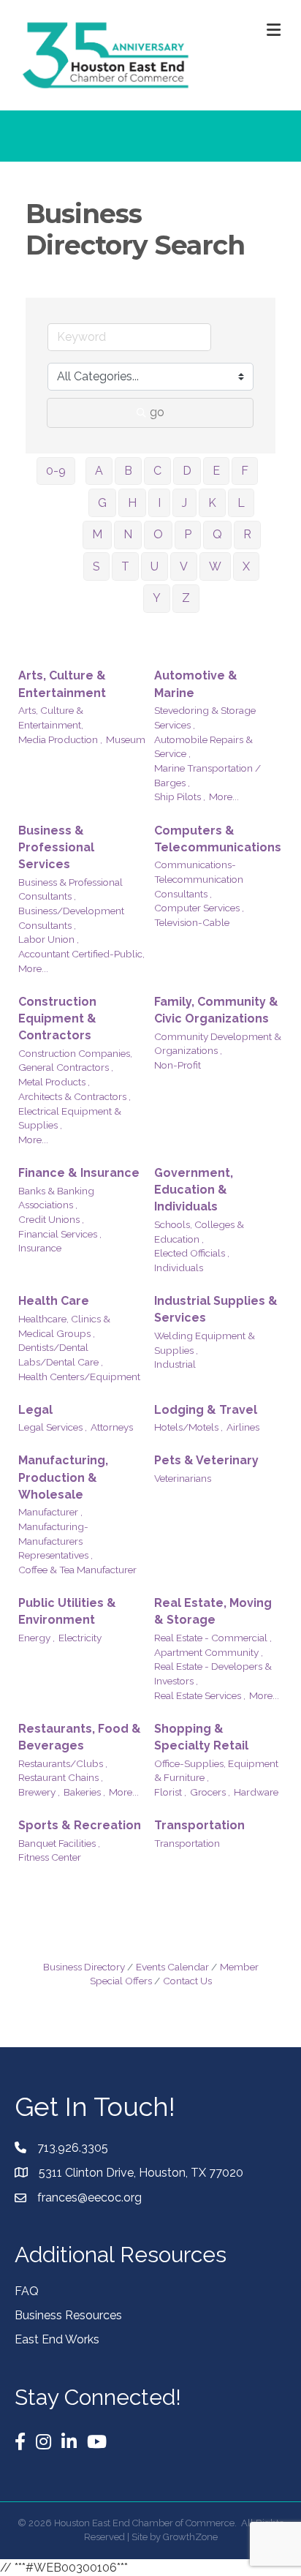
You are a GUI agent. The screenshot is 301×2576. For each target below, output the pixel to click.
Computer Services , (199, 908)
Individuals (179, 1268)
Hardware (256, 1792)
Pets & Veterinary (206, 1460)
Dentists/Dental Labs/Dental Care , (61, 1355)
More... (224, 796)
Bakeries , (84, 1792)
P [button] (188, 534)
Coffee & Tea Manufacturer (77, 1570)
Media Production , (60, 739)
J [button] (184, 503)
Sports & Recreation (80, 1825)
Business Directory (84, 1967)
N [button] (128, 534)
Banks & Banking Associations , (56, 1198)
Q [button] (217, 534)
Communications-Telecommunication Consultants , (199, 879)
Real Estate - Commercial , (213, 1638)
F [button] (245, 471)
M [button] (97, 534)
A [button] (99, 471)
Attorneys (112, 1427)
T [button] (125, 566)
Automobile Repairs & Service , (203, 747)
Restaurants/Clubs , (63, 1763)
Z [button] (186, 598)
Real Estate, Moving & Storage (213, 1611)
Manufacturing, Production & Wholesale (63, 1477)
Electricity (80, 1638)
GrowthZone (190, 2537)
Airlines (243, 1427)
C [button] (157, 471)
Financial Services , (60, 1234)
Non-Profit (178, 1065)
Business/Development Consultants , (71, 918)
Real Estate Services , (200, 1695)
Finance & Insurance (79, 1173)
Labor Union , (49, 939)
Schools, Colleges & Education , (199, 1232)
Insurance (40, 1248)
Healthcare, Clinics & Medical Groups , (64, 1326)
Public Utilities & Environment (67, 1611)
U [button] (155, 566)
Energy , (37, 1638)
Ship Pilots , (180, 796)
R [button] (247, 534)
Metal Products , (54, 1082)
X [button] (246, 566)
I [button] (159, 503)
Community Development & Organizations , (218, 1044)
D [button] (187, 471)
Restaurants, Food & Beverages (80, 1737)
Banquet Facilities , (59, 1843)
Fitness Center (50, 1857)
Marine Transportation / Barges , (207, 775)
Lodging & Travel (206, 1410)
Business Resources (68, 2315)
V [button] (184, 566)
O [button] (158, 534)
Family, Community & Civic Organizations (216, 1010)
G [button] (102, 503)
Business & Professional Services (56, 847)
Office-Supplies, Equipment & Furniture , (216, 1771)
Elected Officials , (192, 1253)
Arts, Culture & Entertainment (62, 684)
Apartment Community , (209, 1652)
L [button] (241, 503)
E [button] (216, 471)
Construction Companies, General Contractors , (75, 1061)
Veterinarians (183, 1478)
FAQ (27, 2291)
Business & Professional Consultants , (71, 889)
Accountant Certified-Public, (81, 954)
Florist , (170, 1792)
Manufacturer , (50, 1512)
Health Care (54, 1301)
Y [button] (157, 598)
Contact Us (187, 1981)
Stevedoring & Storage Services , (205, 718)
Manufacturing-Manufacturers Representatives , (56, 1541)
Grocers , (210, 1792)
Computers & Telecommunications (218, 839)
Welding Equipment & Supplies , (205, 1343)
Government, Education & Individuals (194, 1190)
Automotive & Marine (196, 684)
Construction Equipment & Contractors (57, 1018)
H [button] (132, 503)
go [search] (157, 412)
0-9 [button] (56, 471)
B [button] (128, 471)
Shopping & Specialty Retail (201, 1737)
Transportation (199, 1825)
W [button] (215, 566)
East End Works (57, 2339)
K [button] (212, 503)
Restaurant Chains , (61, 1777)
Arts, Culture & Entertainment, (51, 718)
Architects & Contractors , (75, 1096)
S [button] (96, 566)
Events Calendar (172, 1967)
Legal (35, 1410)
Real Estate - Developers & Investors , (213, 1673)
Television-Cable (192, 922)
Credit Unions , (51, 1219)
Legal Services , (53, 1427)
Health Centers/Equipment (79, 1376)
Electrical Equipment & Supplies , (70, 1118)
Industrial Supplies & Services (216, 1309)
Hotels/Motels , (188, 1427)
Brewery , (39, 1792)
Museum (126, 739)
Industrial (175, 1364)
